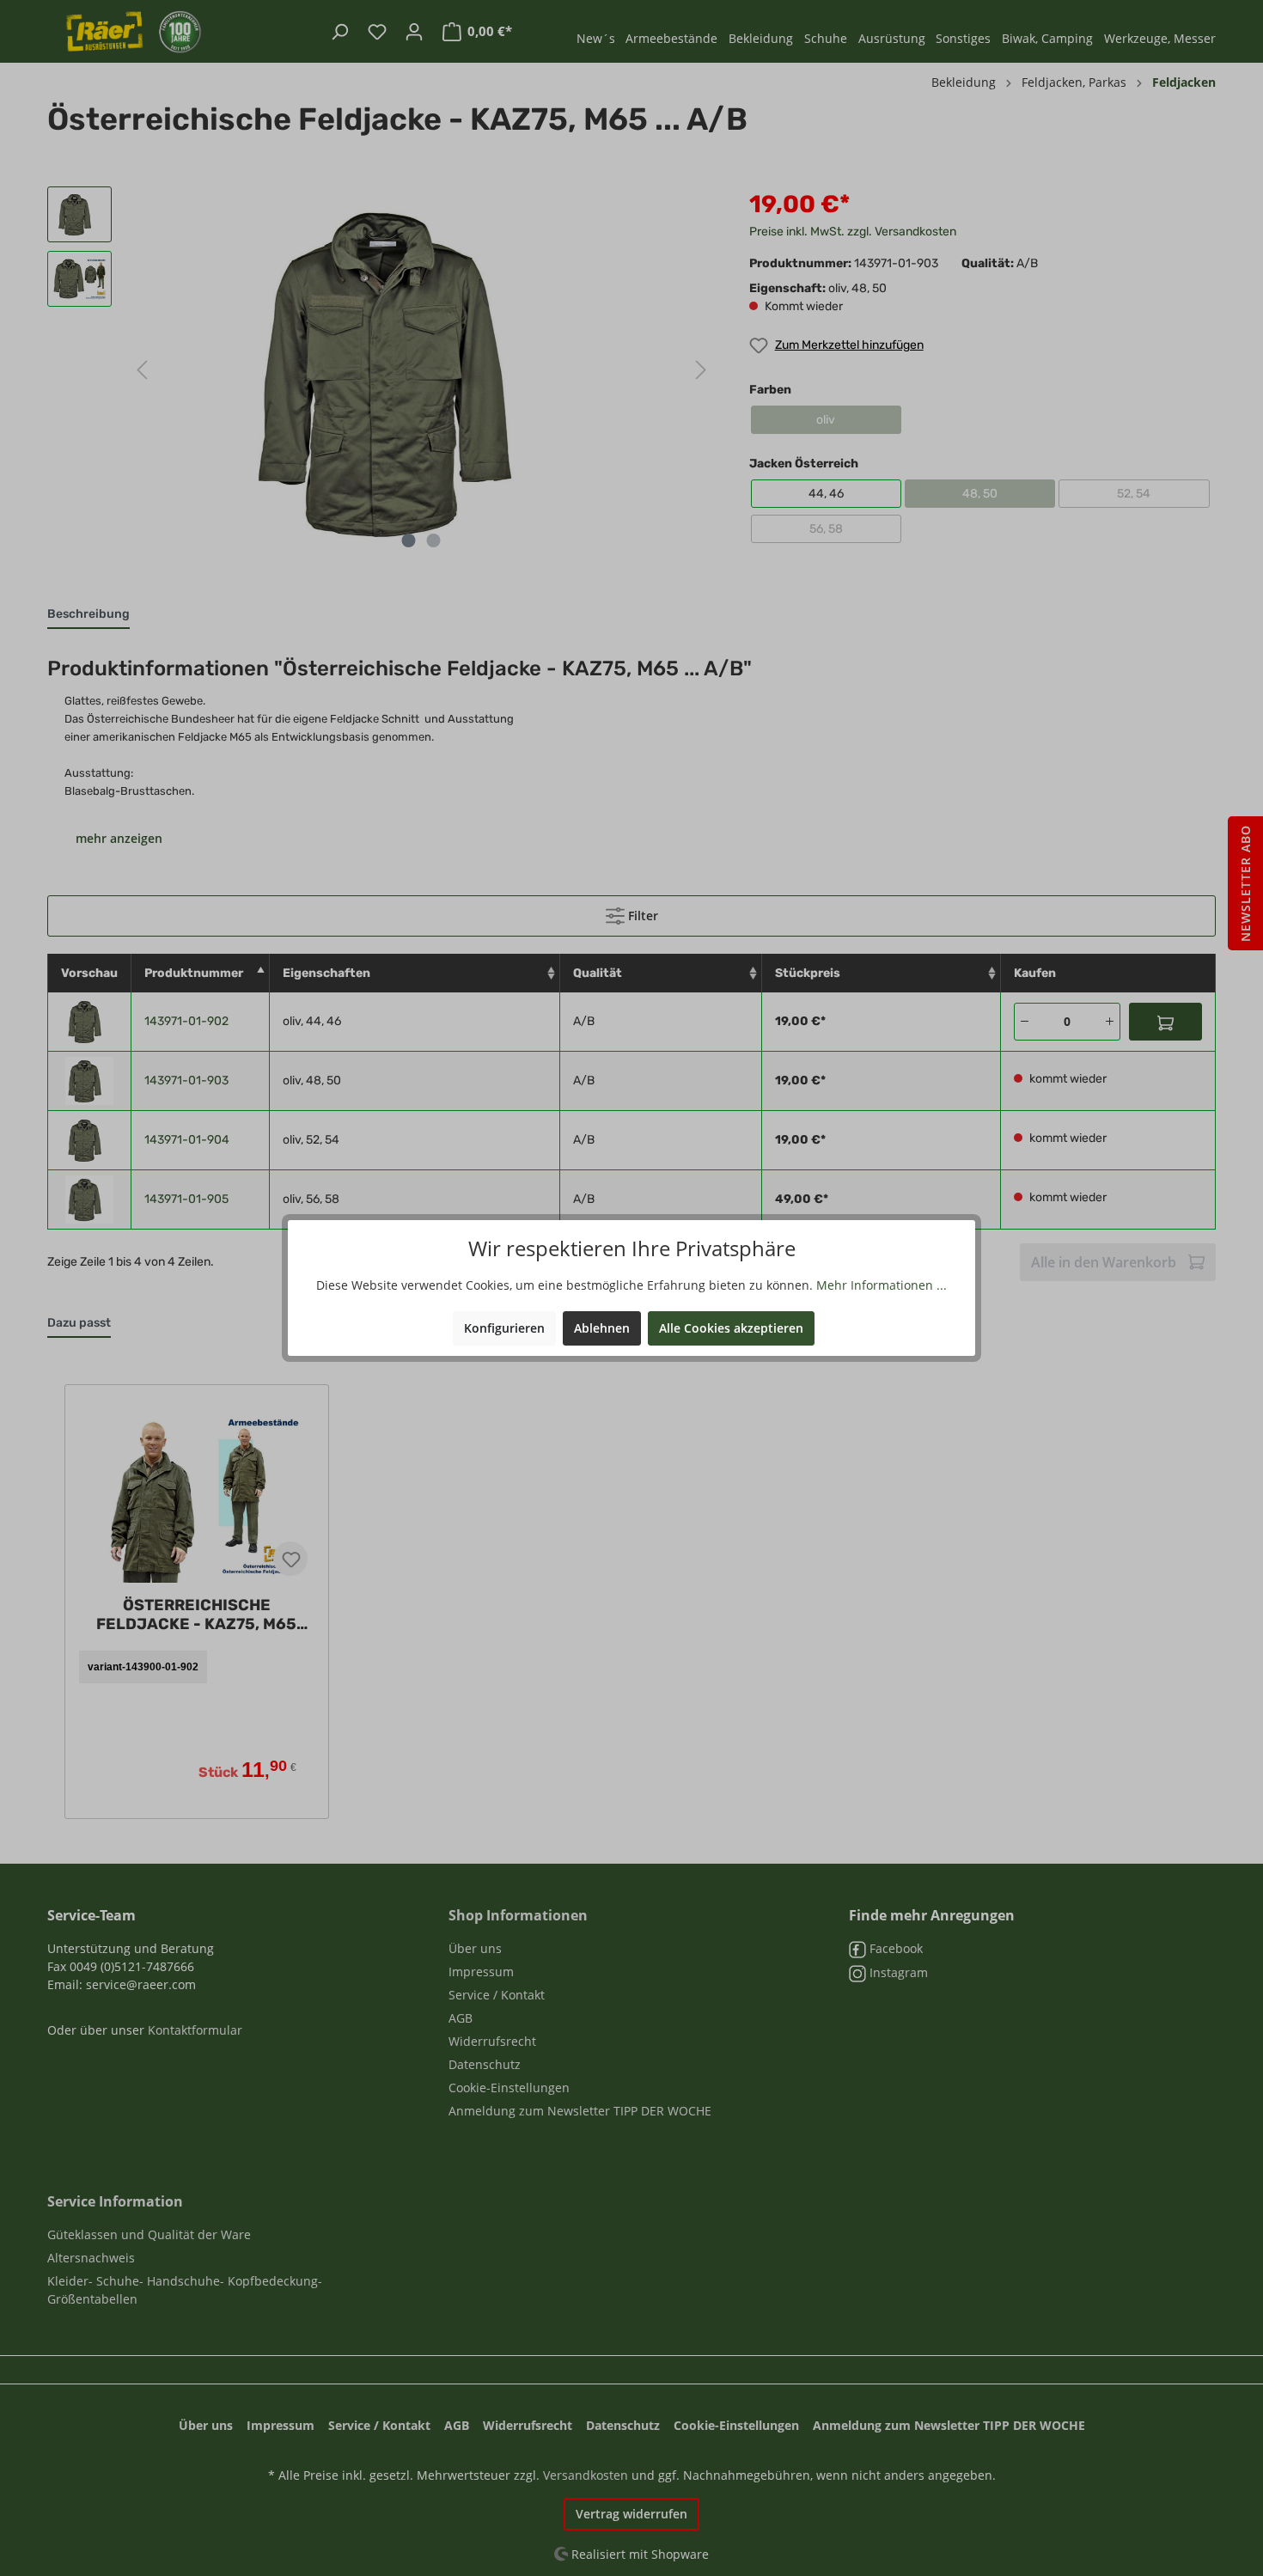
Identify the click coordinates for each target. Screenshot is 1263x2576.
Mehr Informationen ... (882, 1285)
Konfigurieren (504, 1328)
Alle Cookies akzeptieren (731, 1328)
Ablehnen (602, 1328)
